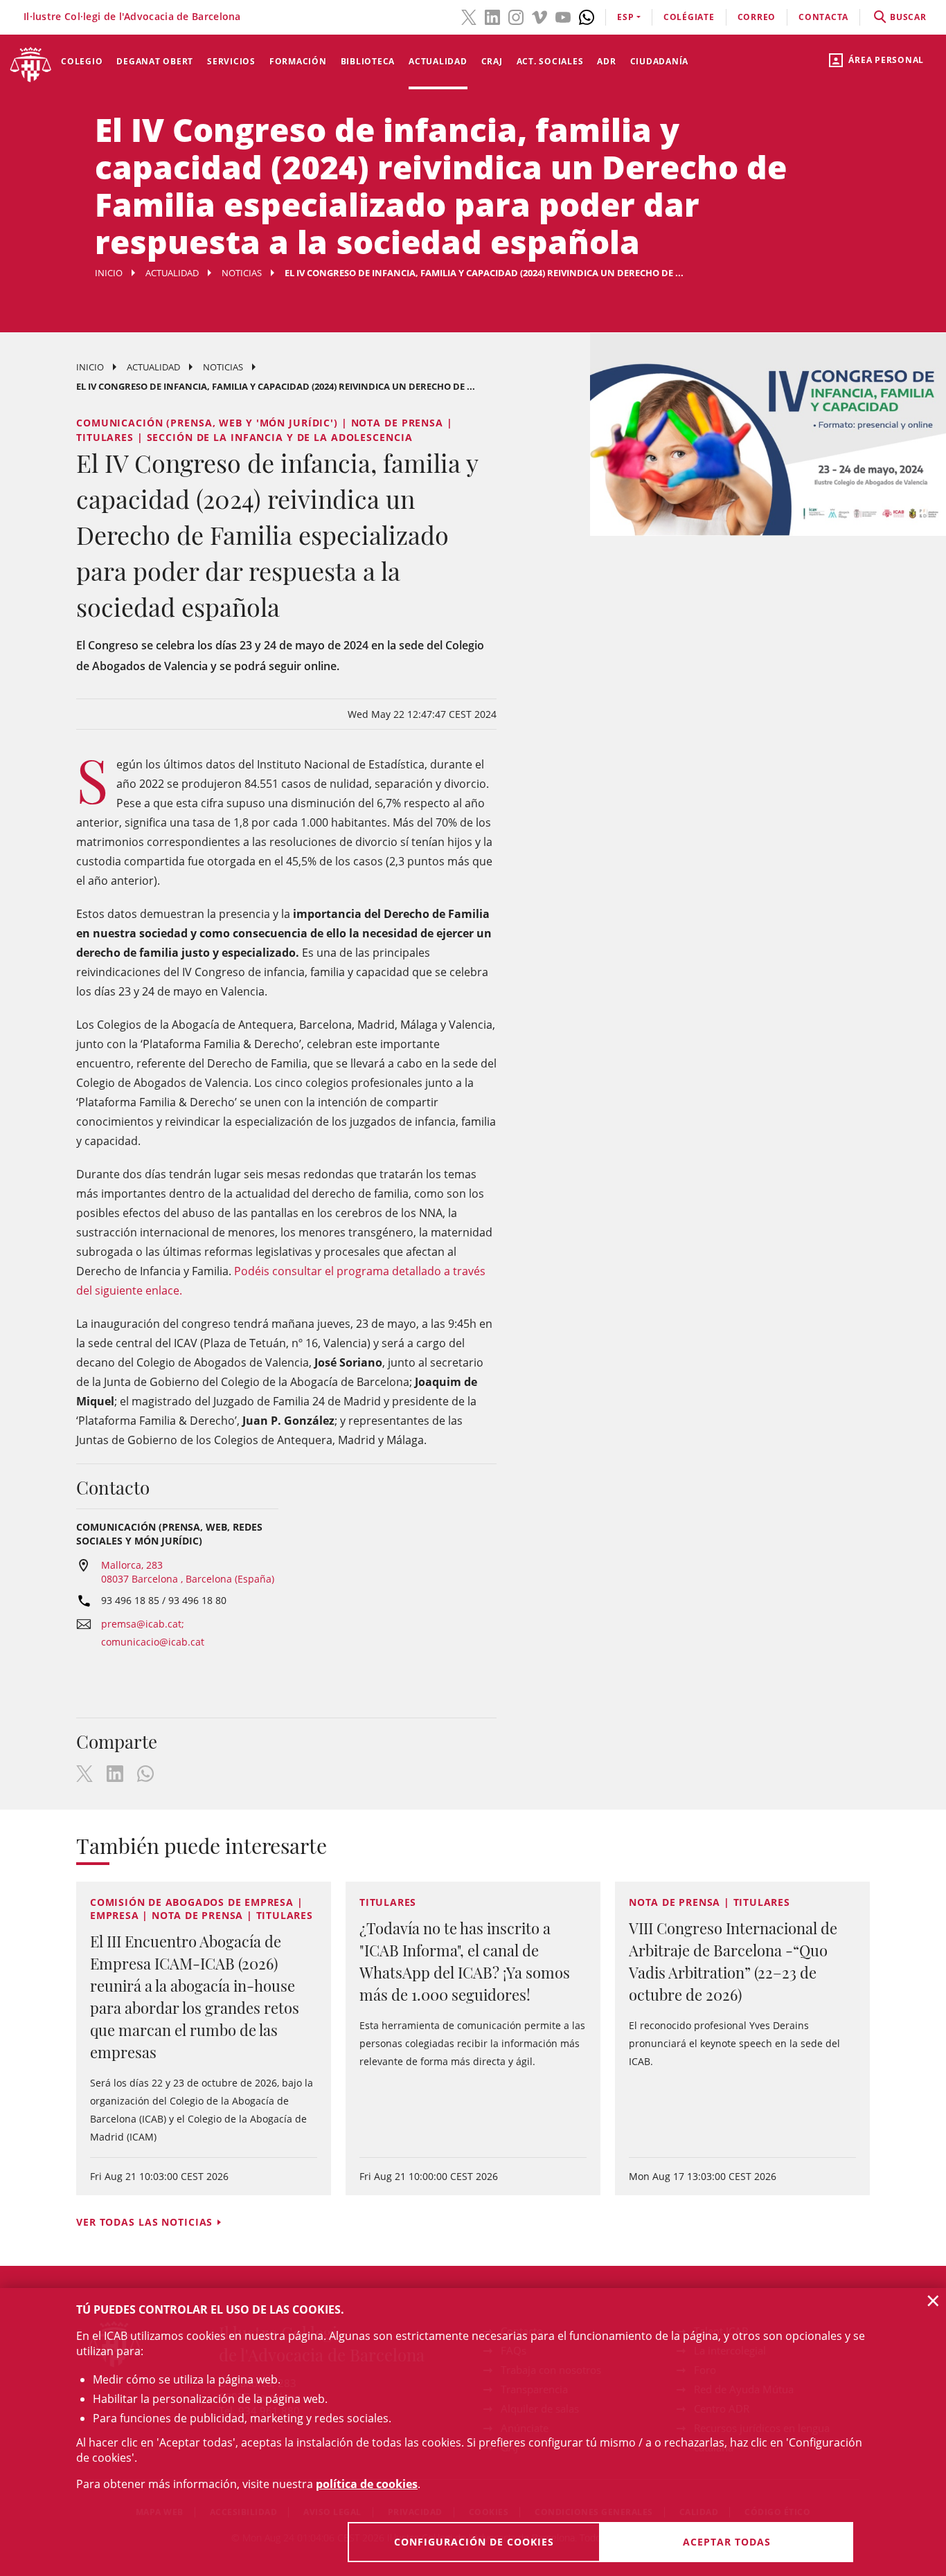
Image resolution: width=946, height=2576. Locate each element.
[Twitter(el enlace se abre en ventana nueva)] (469, 16)
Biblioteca (368, 61)
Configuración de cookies (474, 2542)
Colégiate (689, 17)
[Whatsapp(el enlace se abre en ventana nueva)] (587, 16)
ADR (606, 61)
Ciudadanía (660, 61)
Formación (298, 61)
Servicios (231, 61)
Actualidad (438, 61)
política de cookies (367, 2484)
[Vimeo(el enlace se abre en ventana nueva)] (539, 16)
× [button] (933, 2300)
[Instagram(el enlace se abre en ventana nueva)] (516, 16)
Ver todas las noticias (144, 2222)
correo (757, 17)
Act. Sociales (550, 61)
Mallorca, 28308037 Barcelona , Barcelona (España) (188, 1572)
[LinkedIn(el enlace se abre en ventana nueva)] (492, 16)
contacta (823, 17)
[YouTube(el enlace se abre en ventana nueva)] (563, 16)
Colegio (82, 61)
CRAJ (492, 61)
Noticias (242, 273)
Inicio (109, 273)
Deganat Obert (155, 61)
